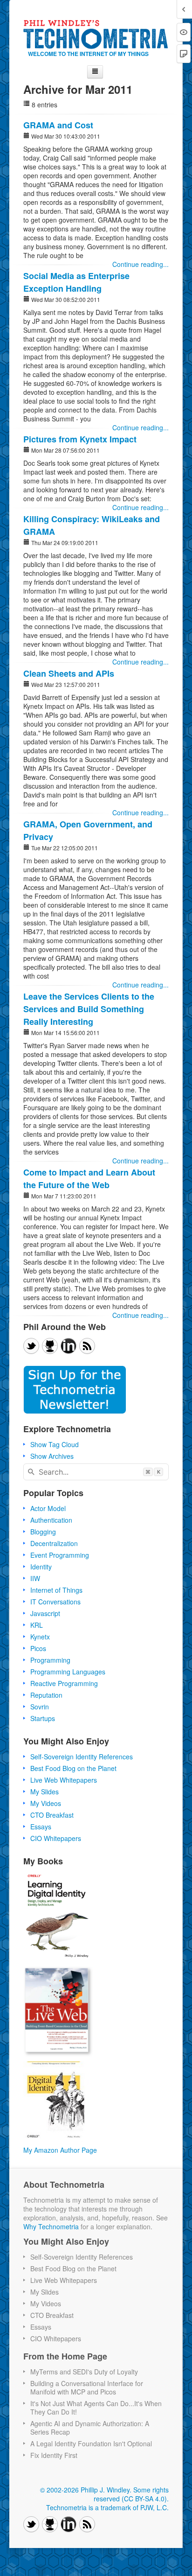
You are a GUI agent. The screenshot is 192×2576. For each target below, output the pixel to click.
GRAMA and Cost (58, 125)
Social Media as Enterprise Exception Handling (76, 282)
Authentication (51, 1520)
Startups (43, 1718)
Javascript (45, 1613)
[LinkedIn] (69, 1346)
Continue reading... (141, 264)
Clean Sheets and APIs (69, 673)
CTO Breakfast (52, 1815)
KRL (37, 1625)
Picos (38, 1648)
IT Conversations (55, 1602)
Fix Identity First (54, 2455)
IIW (35, 1578)
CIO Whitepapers (56, 1838)
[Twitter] (31, 1346)
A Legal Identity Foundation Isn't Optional (91, 2443)
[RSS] (87, 1346)
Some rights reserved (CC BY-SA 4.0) (131, 2494)
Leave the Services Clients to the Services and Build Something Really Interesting (89, 1009)
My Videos (46, 1803)
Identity (41, 1567)
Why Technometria (51, 2226)
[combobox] (96, 1472)
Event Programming (60, 1555)
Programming (50, 1660)
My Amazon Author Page (60, 2150)
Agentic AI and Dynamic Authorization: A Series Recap (90, 2428)
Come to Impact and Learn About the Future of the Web (89, 1179)
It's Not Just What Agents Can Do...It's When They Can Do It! (96, 2408)
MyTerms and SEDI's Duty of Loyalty (84, 2372)
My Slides (45, 1792)
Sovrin (40, 1707)
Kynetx (40, 1637)
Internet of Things (56, 1590)
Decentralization (54, 1543)
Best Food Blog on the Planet (73, 1768)
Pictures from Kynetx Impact (80, 439)
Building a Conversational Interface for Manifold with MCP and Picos (87, 2387)
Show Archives (52, 1456)
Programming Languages (68, 1672)
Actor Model (48, 1508)
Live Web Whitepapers (64, 1780)
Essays (41, 1827)
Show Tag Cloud (55, 1444)
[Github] (50, 1346)
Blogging (43, 1532)
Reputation (46, 1695)
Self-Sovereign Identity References (82, 1757)
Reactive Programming (64, 1683)
